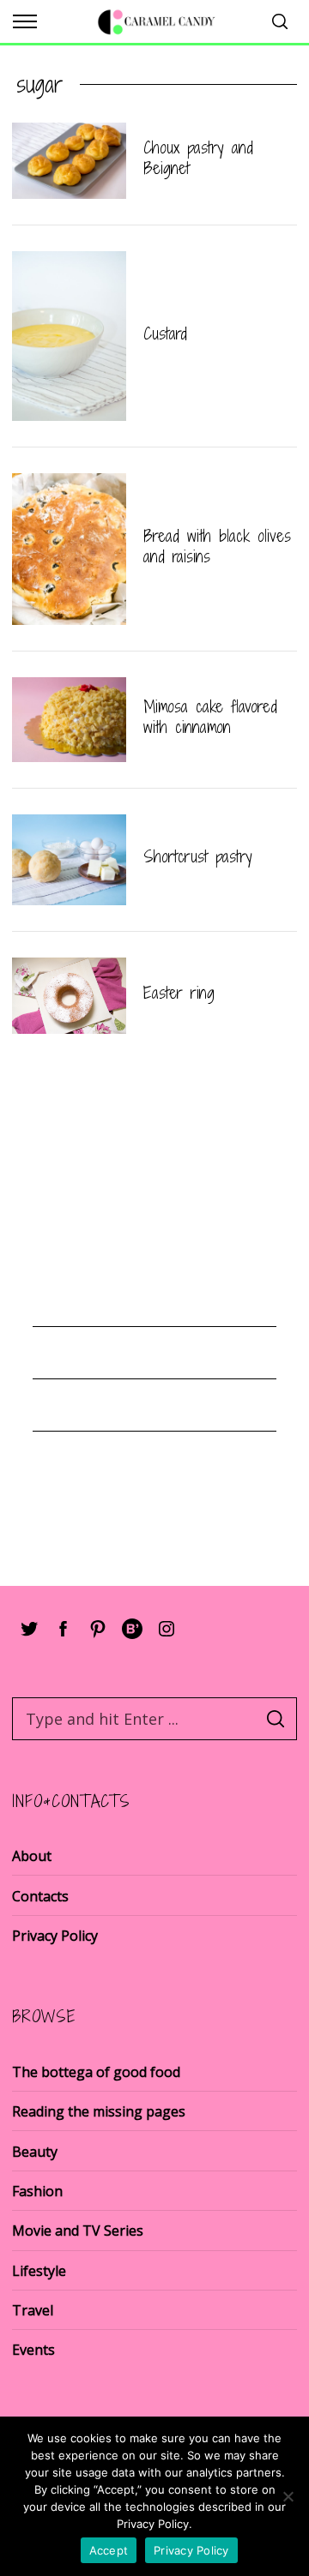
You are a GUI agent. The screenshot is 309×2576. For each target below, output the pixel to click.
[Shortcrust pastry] (69, 860)
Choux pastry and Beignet (198, 158)
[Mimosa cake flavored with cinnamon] (69, 720)
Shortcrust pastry (198, 856)
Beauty (35, 2152)
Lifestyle (39, 2271)
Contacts (40, 1896)
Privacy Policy (55, 1936)
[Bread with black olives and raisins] (69, 549)
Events (33, 2350)
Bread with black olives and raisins (217, 546)
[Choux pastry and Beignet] (69, 160)
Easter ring (179, 993)
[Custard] (69, 336)
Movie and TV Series (78, 2231)
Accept (109, 2550)
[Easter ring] (69, 995)
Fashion (37, 2191)
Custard (165, 333)
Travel (33, 2310)
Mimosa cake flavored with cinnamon (210, 717)
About (32, 1856)
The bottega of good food (96, 2072)
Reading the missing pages (99, 2111)
